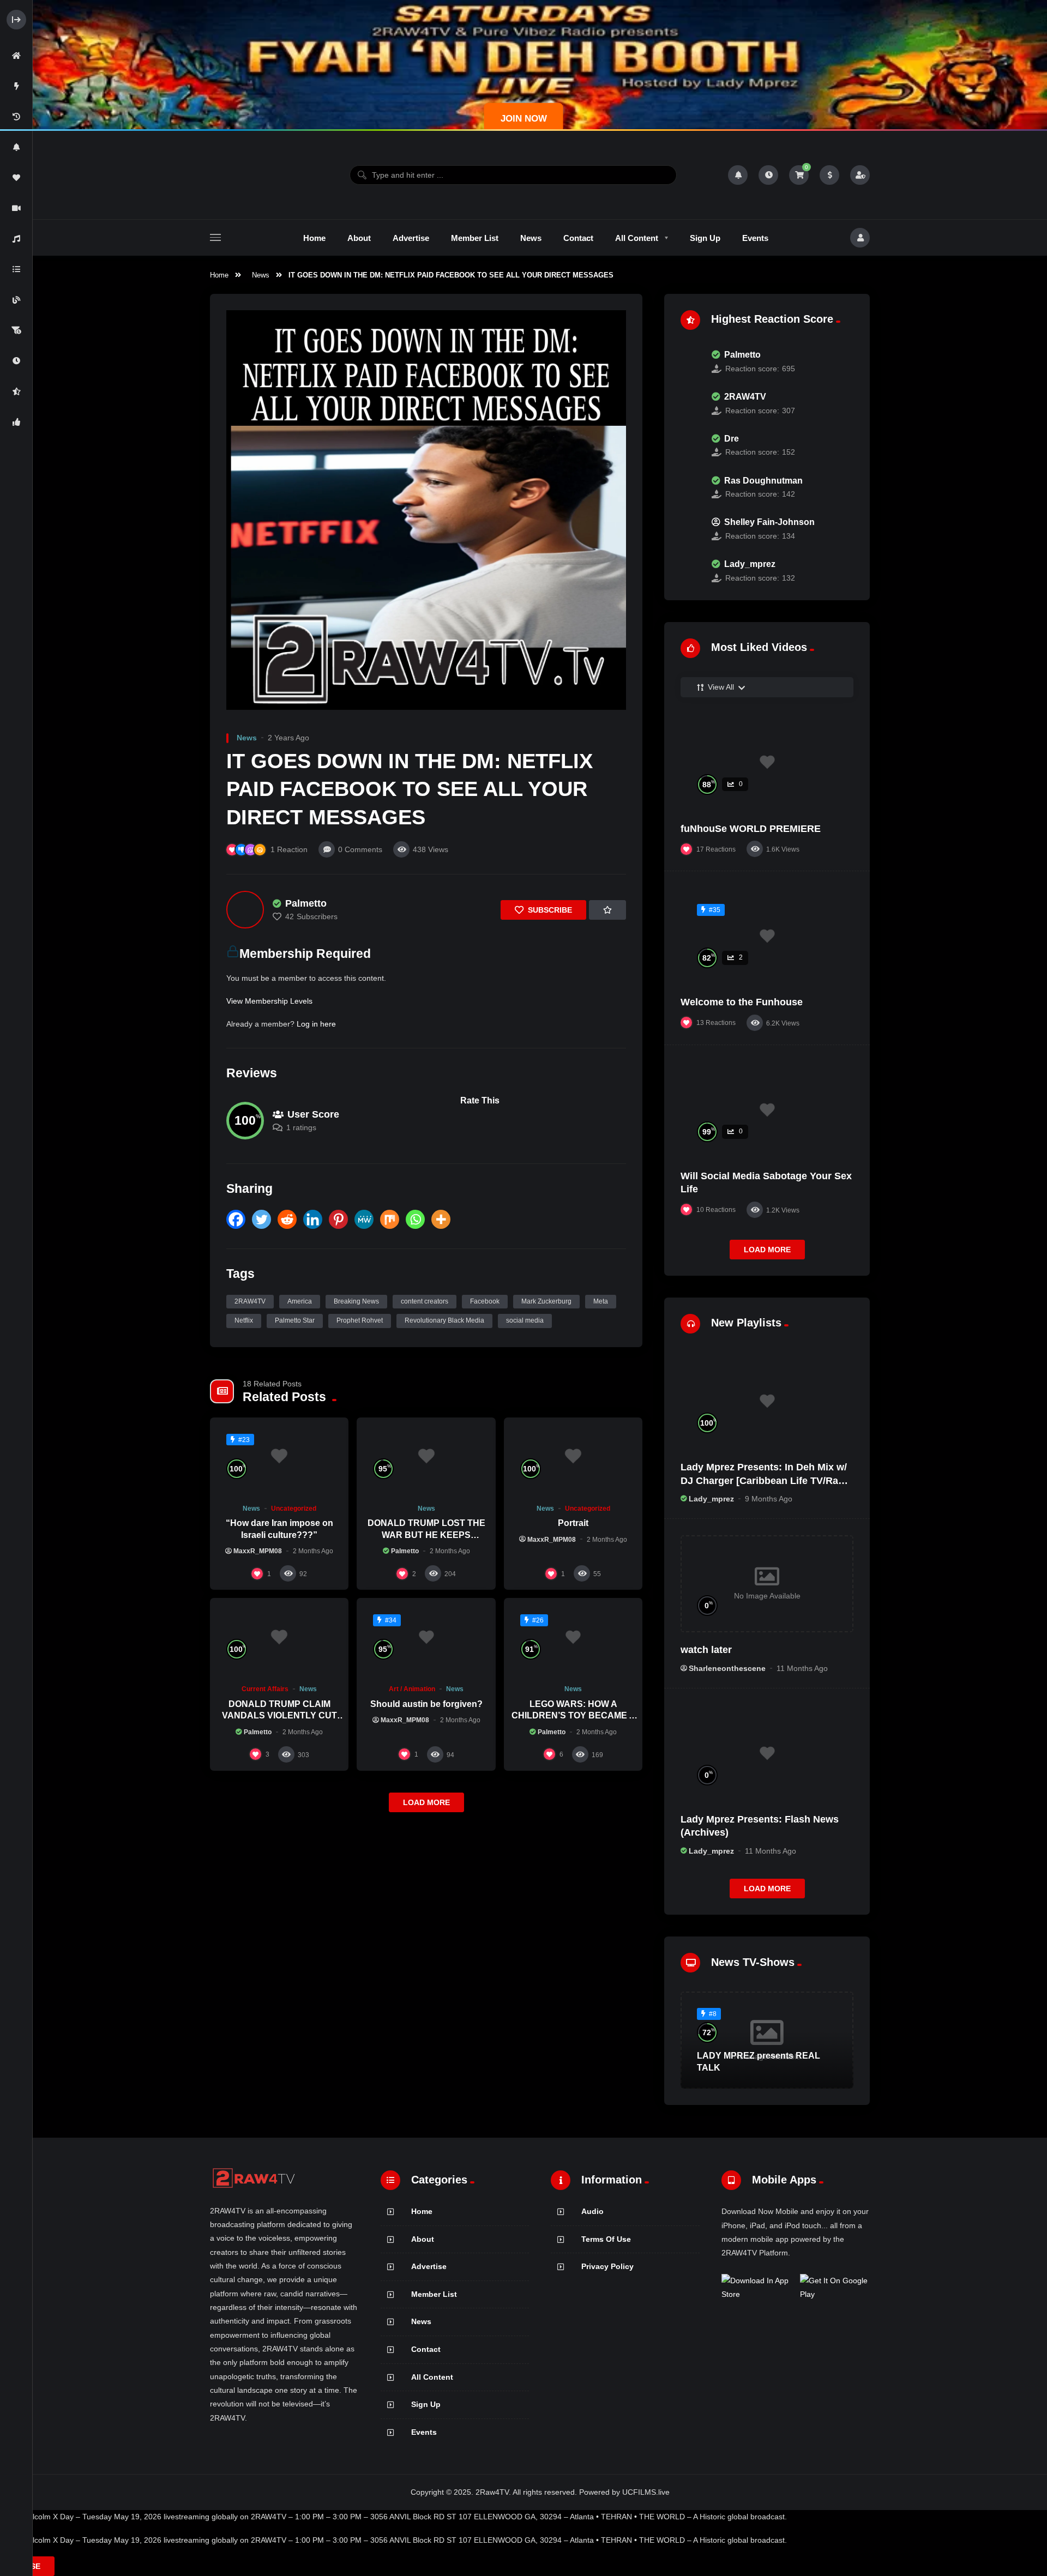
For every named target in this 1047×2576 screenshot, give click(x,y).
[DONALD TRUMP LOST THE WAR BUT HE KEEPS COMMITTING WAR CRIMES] (426, 1456)
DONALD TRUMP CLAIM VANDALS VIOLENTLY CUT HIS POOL (279, 1716)
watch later (706, 1650)
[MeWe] (364, 1219)
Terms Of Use (606, 2239)
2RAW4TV (250, 1301)
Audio (592, 2211)
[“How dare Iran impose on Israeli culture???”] (279, 1456)
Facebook (485, 1301)
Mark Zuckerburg (546, 1301)
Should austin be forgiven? (426, 1704)
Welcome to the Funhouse (742, 1002)
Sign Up (426, 2404)
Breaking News (356, 1301)
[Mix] (390, 1219)
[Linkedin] (313, 1219)
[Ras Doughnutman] (690, 487)
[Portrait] (573, 1456)
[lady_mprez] (690, 571)
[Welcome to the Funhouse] (767, 936)
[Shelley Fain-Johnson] (690, 529)
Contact (426, 2349)
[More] (441, 1219)
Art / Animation (412, 1689)
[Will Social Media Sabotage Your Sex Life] (767, 1110)
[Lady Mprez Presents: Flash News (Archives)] (767, 1753)
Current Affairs (265, 1689)
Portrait (573, 1523)
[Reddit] (287, 1219)
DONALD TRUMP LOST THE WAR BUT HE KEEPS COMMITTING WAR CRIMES (426, 1535)
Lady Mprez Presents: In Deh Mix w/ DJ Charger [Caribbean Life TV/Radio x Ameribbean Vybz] (767, 1480)
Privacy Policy (607, 2266)
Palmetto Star (295, 1320)
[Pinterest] (338, 1219)
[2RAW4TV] (690, 403)
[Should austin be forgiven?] (426, 1637)
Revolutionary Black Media (444, 1320)
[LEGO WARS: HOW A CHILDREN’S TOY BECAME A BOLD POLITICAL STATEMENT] (573, 1637)
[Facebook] (236, 1219)
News (261, 275)
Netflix (244, 1320)
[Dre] (690, 445)
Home (219, 275)
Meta (601, 1301)
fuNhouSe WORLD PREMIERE (751, 829)
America (300, 1301)
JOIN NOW (524, 119)
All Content (432, 2377)
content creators (425, 1301)
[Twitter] (261, 1219)
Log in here (316, 1024)
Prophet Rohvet (360, 1320)
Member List (434, 2294)
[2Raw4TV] (254, 175)
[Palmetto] (245, 910)
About (423, 2239)
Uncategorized (294, 1509)
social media (525, 1320)
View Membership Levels (269, 1001)
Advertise (429, 2266)
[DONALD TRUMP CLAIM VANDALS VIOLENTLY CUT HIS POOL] (279, 1637)
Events (424, 2432)
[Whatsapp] (415, 1219)
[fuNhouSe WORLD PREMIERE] (767, 762)
